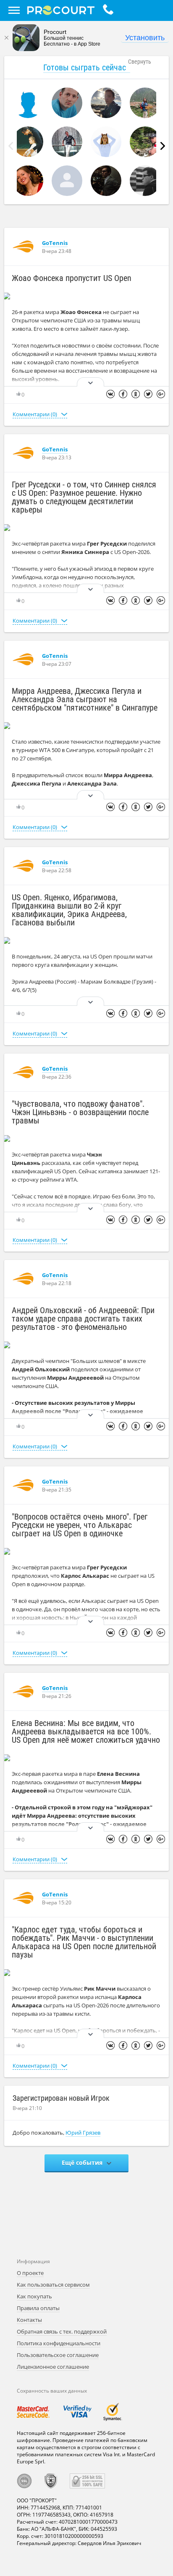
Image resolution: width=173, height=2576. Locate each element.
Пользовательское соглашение (58, 2355)
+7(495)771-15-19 (110, 10)
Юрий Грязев (83, 2133)
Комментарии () (35, 414)
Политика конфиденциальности (59, 2343)
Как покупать (34, 2296)
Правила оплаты (38, 2308)
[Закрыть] (6, 38)
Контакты (29, 2320)
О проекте (30, 2273)
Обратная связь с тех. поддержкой (62, 2331)
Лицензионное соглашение (53, 2367)
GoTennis (55, 243)
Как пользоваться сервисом (53, 2285)
